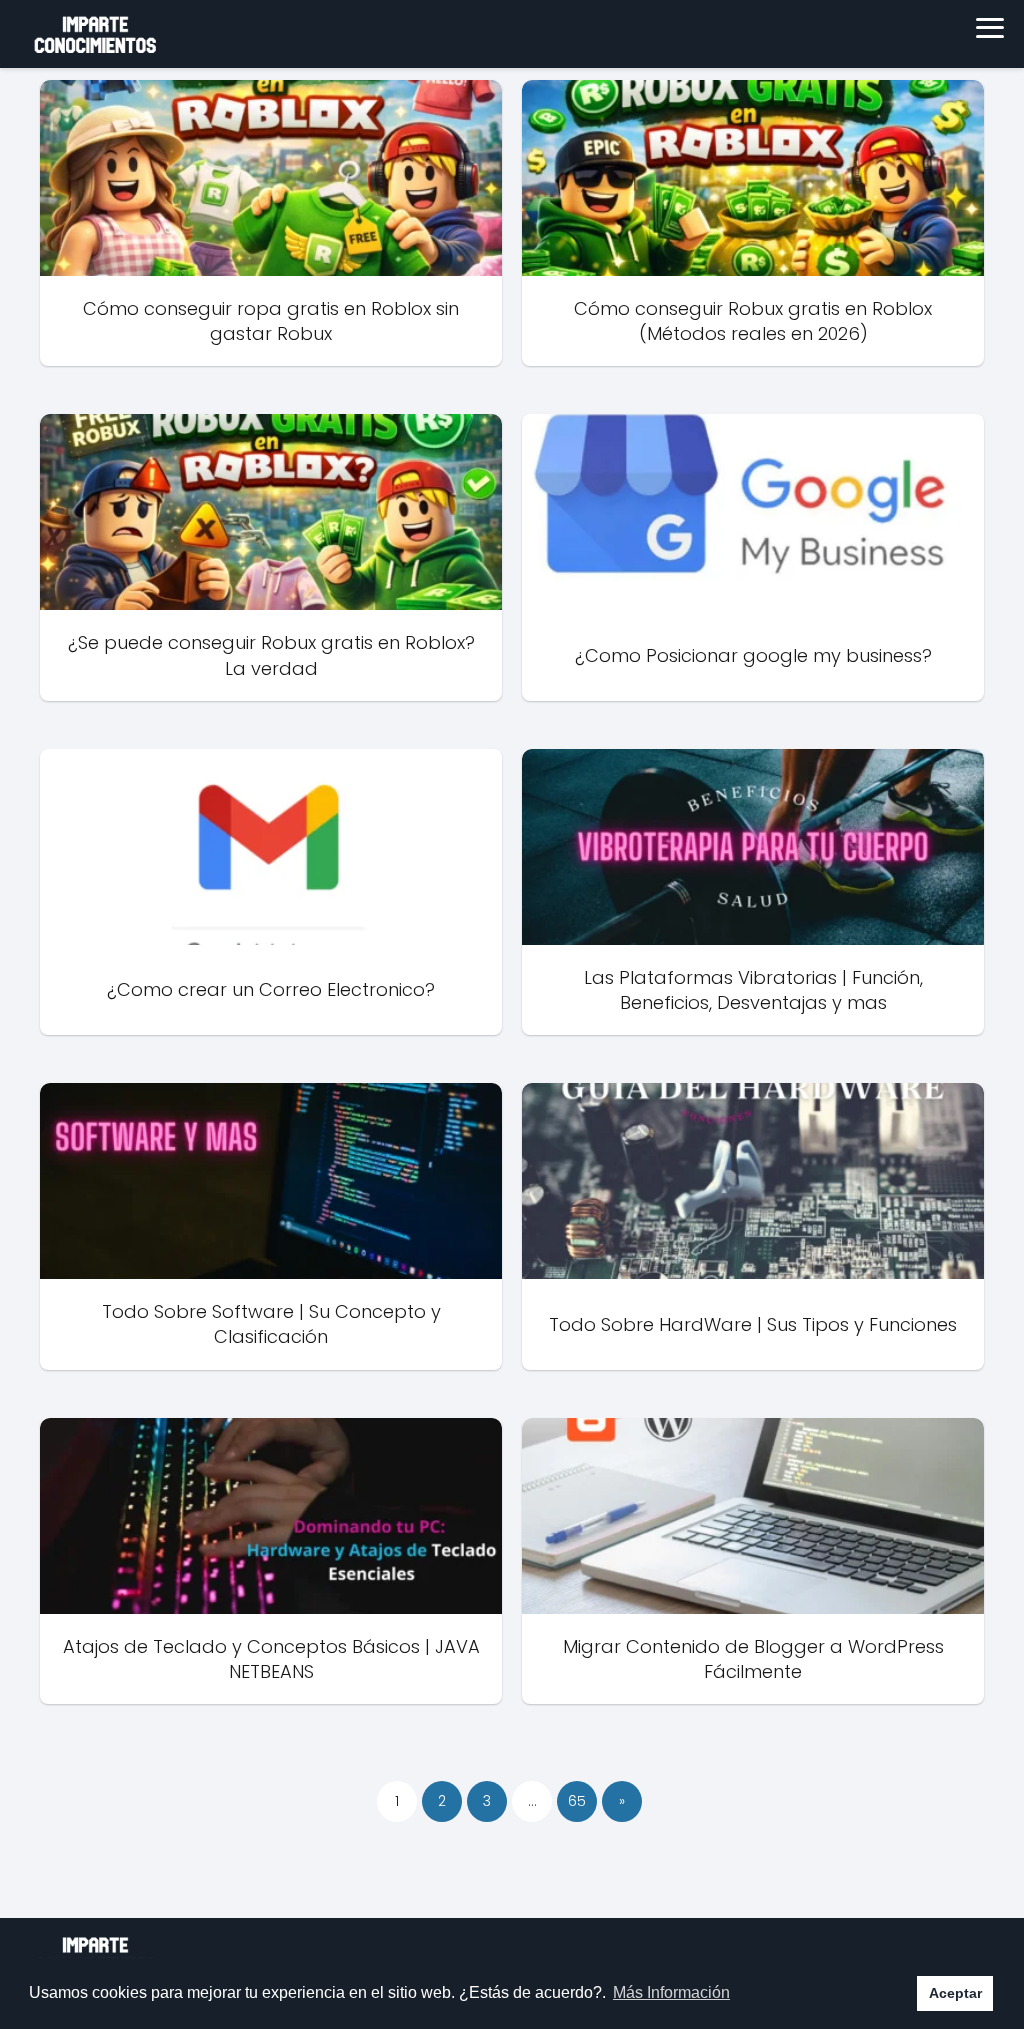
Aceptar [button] (955, 1993)
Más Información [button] (671, 1992)
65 (577, 1801)
